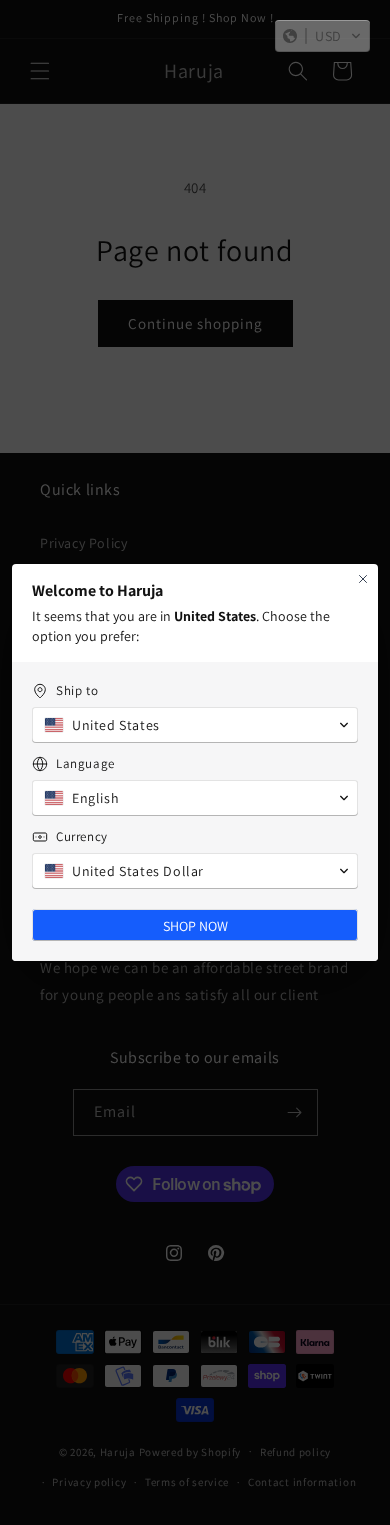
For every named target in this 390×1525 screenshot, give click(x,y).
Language (85, 763)
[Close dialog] (363, 579)
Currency (82, 836)
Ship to (77, 690)
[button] (322, 36)
